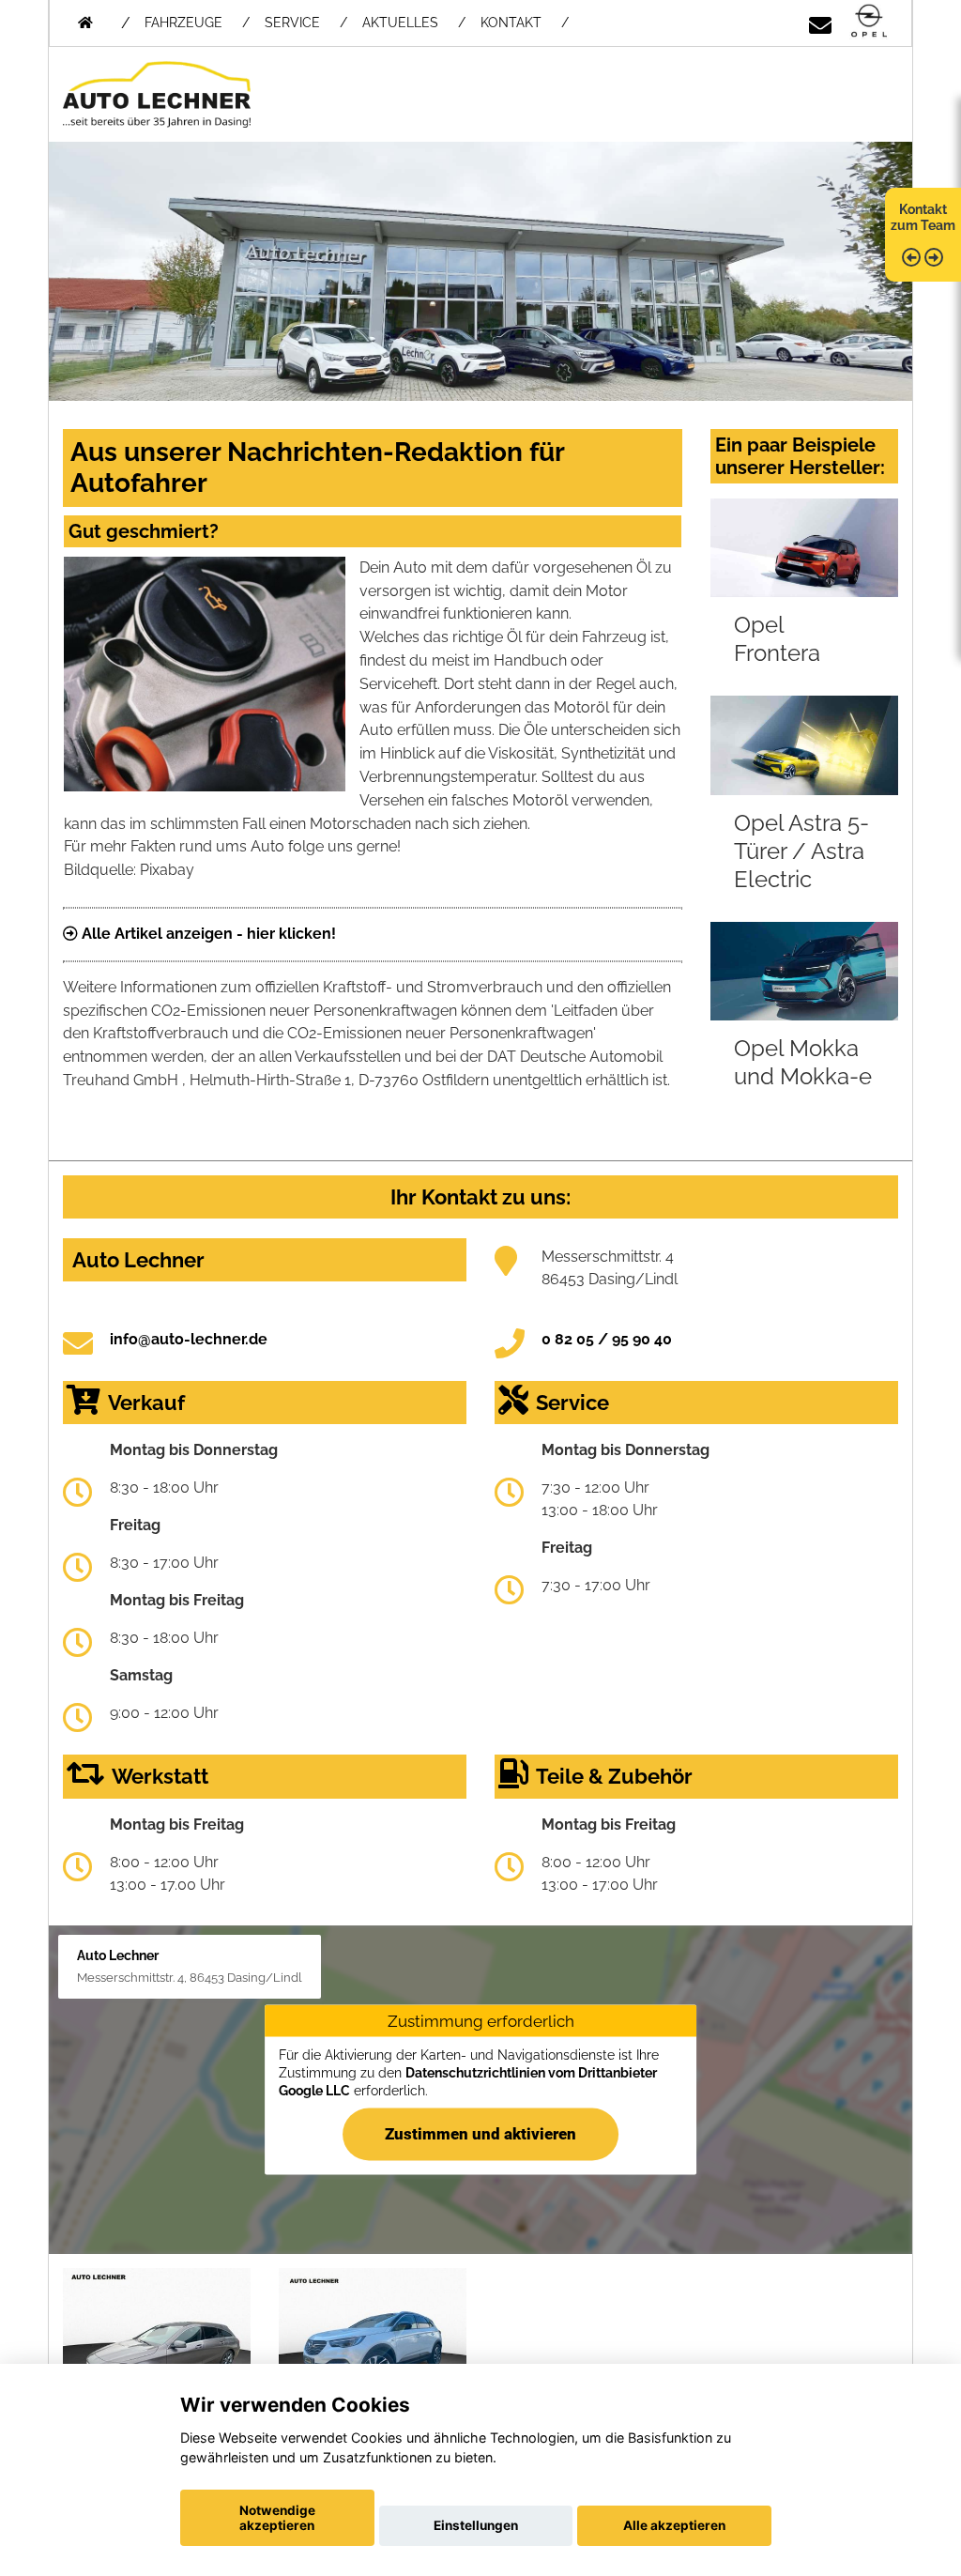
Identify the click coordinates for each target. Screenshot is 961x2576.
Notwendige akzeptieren (277, 2518)
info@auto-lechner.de (189, 1339)
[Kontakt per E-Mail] (820, 22)
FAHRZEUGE (183, 23)
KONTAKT (511, 23)
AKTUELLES (400, 23)
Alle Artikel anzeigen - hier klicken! (207, 934)
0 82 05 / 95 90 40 (607, 1339)
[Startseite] (869, 22)
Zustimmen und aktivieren (480, 2133)
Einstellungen (476, 2525)
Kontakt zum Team (923, 217)
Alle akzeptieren (674, 2525)
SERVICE (292, 23)
